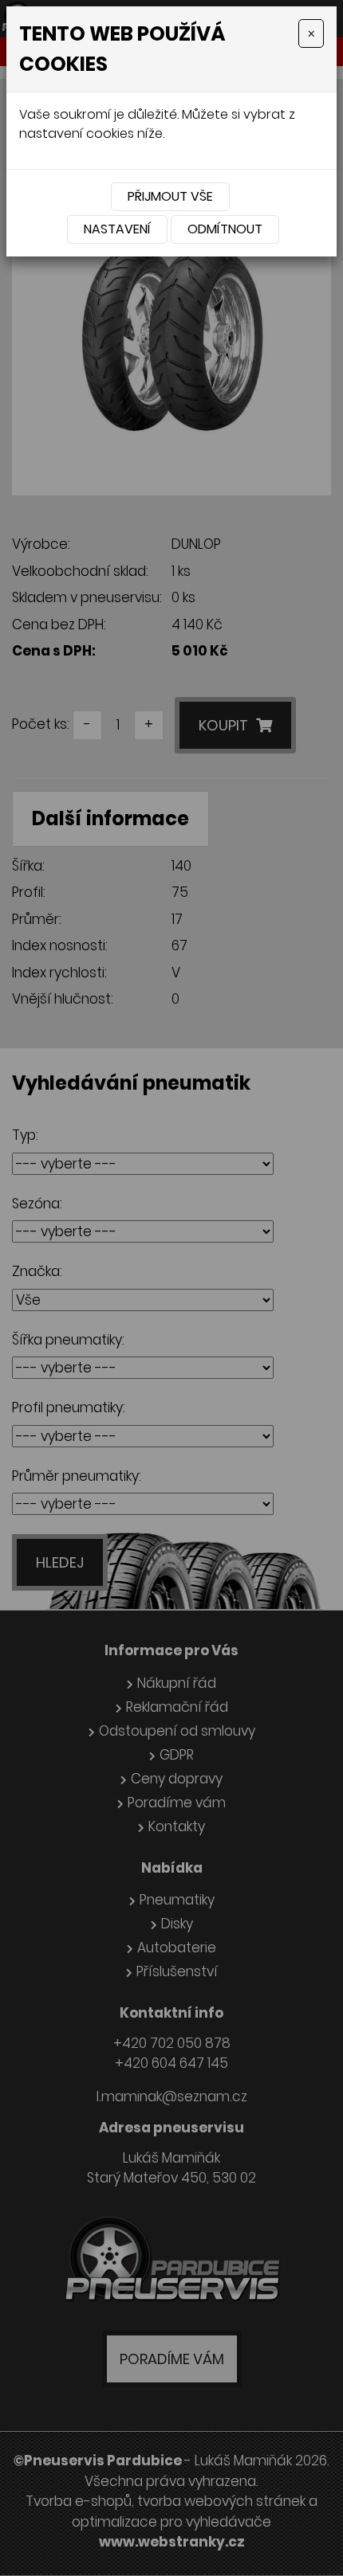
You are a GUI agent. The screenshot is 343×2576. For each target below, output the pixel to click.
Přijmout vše (170, 196)
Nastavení (117, 229)
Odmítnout (225, 229)
